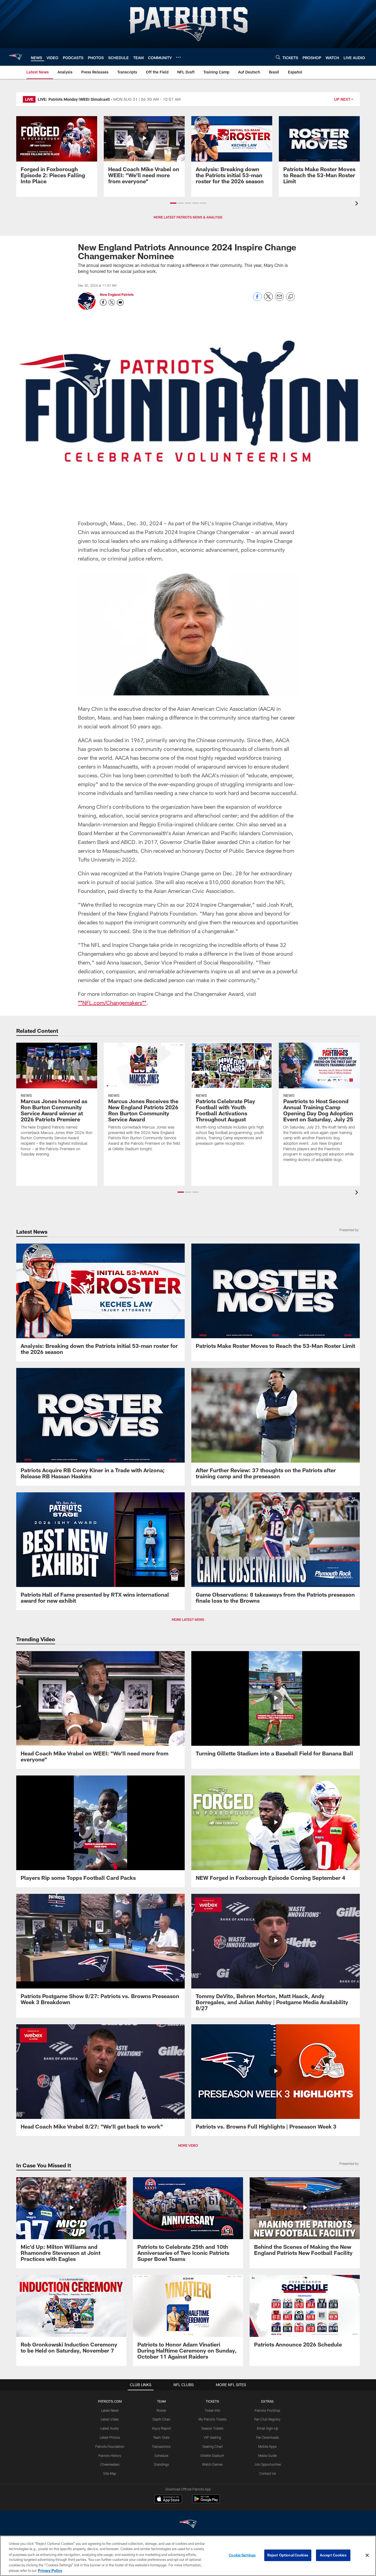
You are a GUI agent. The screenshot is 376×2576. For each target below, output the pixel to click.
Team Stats (161, 2437)
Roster (161, 2410)
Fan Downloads (268, 2437)
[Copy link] (290, 297)
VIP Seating (212, 2437)
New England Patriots (117, 294)
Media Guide (267, 2455)
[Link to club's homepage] (15, 57)
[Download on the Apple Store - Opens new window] (168, 2499)
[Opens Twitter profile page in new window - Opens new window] (112, 302)
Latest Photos (110, 2437)
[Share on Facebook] (257, 300)
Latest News (110, 2410)
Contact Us (268, 2473)
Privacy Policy (50, 2570)
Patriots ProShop (267, 2410)
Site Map (110, 2473)
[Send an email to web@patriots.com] (120, 302)
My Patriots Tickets (212, 2419)
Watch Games (212, 2464)
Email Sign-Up (268, 2428)
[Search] (278, 57)
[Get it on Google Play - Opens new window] (206, 2502)
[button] (173, 203)
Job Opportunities (268, 2464)
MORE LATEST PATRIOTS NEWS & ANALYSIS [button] (188, 217)
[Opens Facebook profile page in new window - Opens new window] (103, 302)
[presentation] (358, 204)
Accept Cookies (333, 2555)
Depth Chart (161, 2419)
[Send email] (279, 300)
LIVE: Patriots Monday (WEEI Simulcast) (74, 99)
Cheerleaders (110, 2464)
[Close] (367, 2555)
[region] (188, 2556)
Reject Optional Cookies (288, 2555)
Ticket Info (212, 2410)
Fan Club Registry (267, 2419)
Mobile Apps (267, 2446)
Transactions (161, 2446)
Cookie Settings (242, 2555)
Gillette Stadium (212, 2455)
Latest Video (110, 2419)
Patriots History (110, 2455)
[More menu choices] (178, 57)
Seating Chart (212, 2446)
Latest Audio (110, 2428)
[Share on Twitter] (268, 300)
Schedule (161, 2455)
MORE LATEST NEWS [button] (188, 1619)
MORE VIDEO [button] (188, 2145)
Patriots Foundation (110, 2446)
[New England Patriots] (188, 2525)
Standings (161, 2464)
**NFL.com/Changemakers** (112, 1002)
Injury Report (161, 2428)
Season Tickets (212, 2428)
